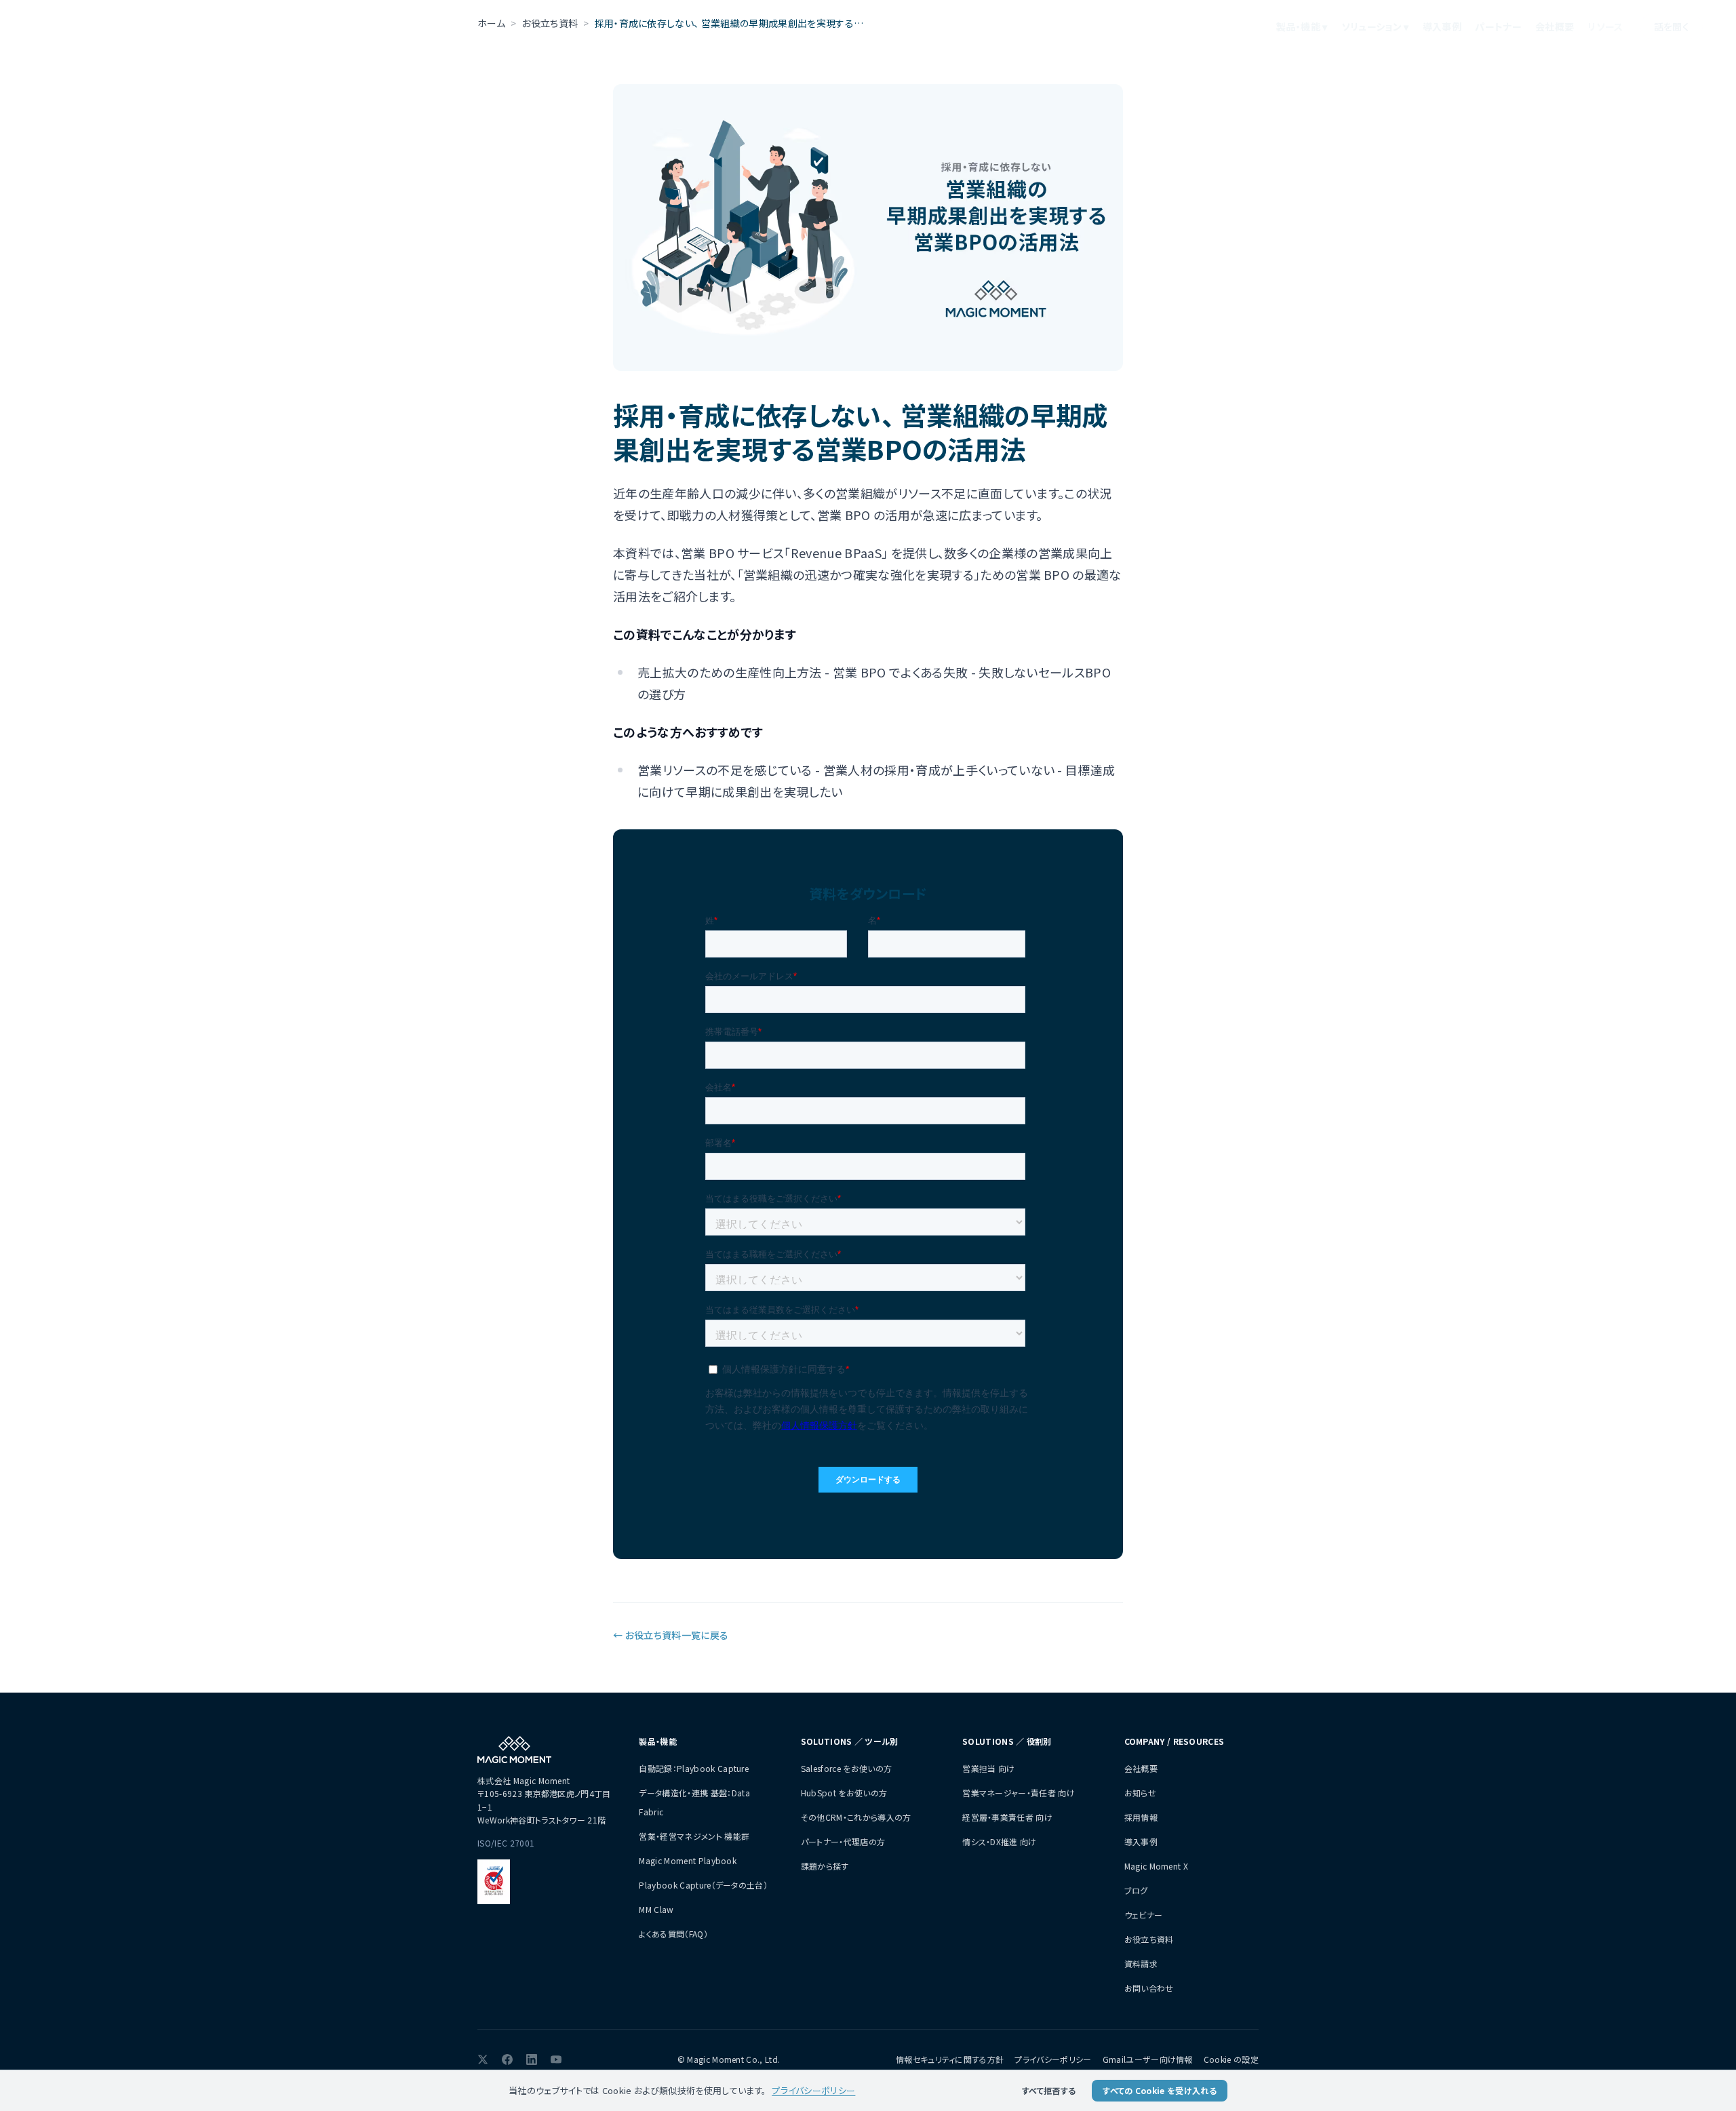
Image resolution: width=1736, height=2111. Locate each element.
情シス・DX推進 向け (1000, 1841)
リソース (1605, 26)
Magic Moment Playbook (688, 1860)
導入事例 (1442, 26)
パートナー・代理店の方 (843, 1841)
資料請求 (1141, 1964)
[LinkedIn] (532, 2059)
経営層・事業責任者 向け (1007, 1817)
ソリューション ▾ (1375, 26)
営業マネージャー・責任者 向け (1019, 1793)
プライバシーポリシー (1053, 2059)
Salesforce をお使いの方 (846, 1768)
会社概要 (1555, 26)
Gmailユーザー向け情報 (1148, 2059)
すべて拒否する (1049, 2090)
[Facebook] (507, 2059)
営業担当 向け (988, 1768)
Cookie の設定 (1231, 2059)
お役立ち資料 (1149, 1939)
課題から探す (825, 1866)
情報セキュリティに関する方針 (950, 2059)
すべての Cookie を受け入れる (1160, 2090)
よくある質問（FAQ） (673, 1934)
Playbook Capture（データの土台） (703, 1885)
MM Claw (656, 1909)
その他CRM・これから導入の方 (856, 1817)
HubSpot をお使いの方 (844, 1793)
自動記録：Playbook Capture (694, 1768)
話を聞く (1672, 26)
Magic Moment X (1156, 1866)
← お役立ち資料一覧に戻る (671, 1635)
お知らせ (1140, 1793)
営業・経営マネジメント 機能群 (694, 1836)
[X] (483, 2059)
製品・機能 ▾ (1302, 26)
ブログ (1136, 1890)
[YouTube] (556, 2059)
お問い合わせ (1149, 1988)
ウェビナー (1144, 1915)
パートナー (1498, 26)
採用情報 (1141, 1817)
